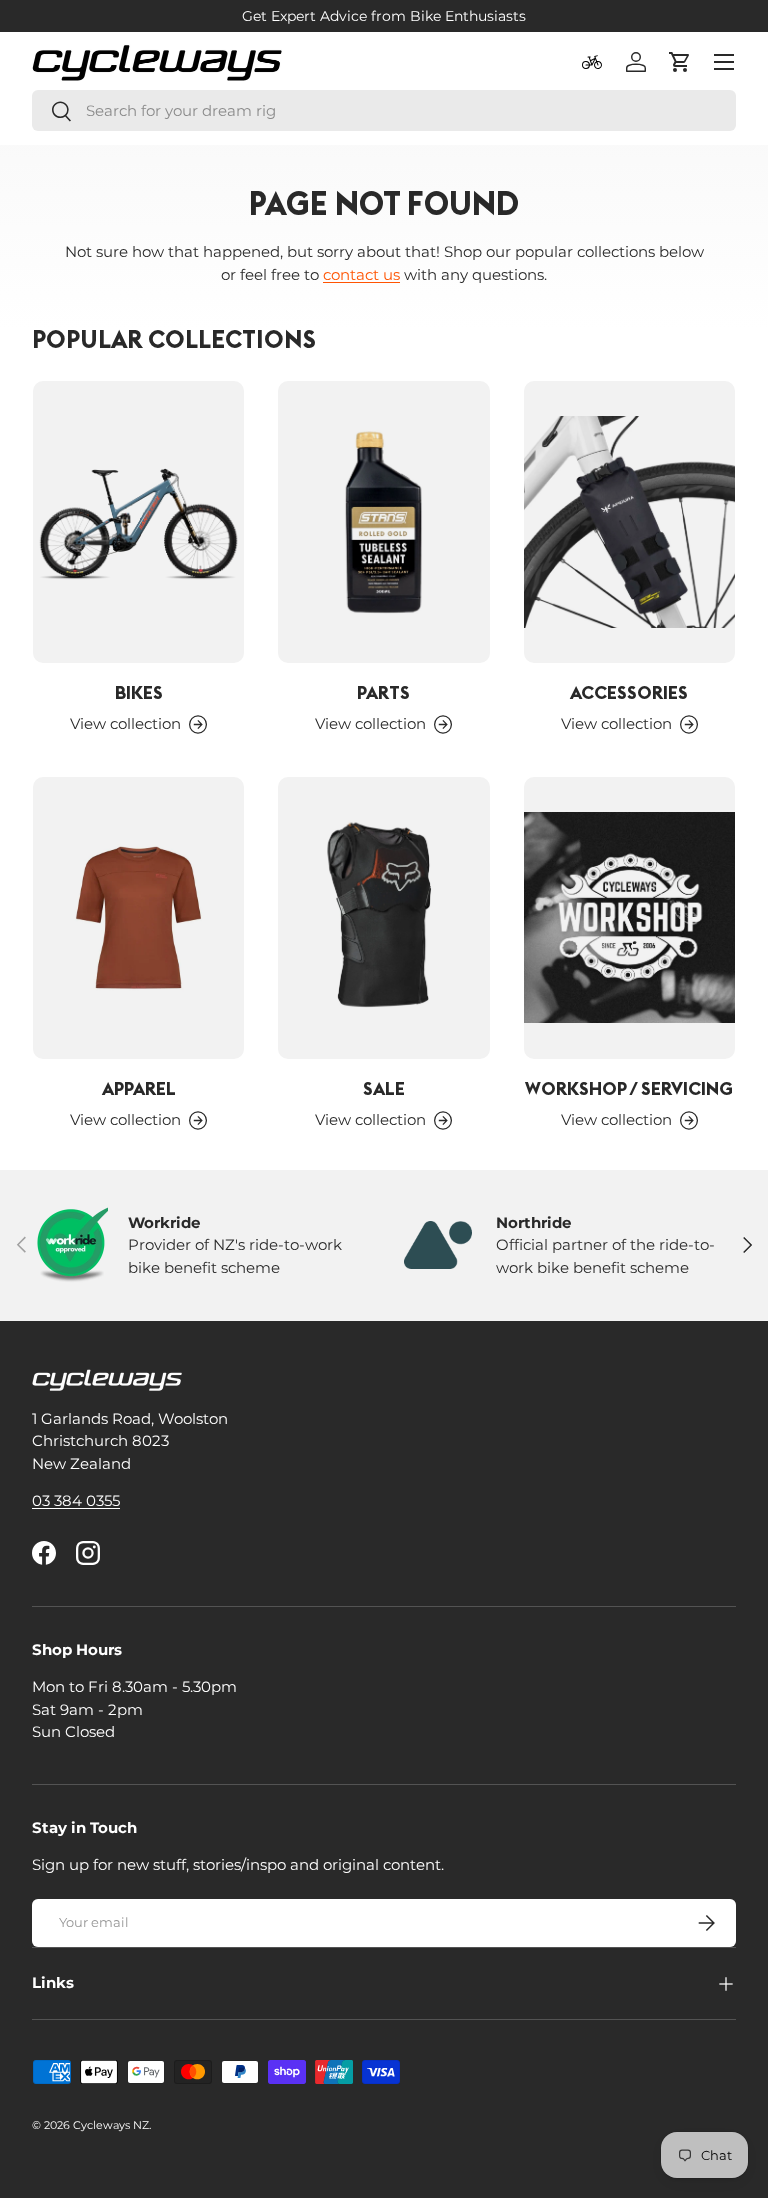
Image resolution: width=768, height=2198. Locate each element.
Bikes (139, 692)
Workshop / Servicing (629, 1088)
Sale (384, 1088)
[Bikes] (138, 522)
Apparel (139, 1088)
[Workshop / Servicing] (629, 918)
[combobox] (384, 110)
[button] (680, 62)
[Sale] (383, 918)
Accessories (629, 692)
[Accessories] (629, 522)
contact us (361, 274)
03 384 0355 (76, 1500)
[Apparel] (138, 918)
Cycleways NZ (111, 2125)
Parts (383, 692)
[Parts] (383, 522)
